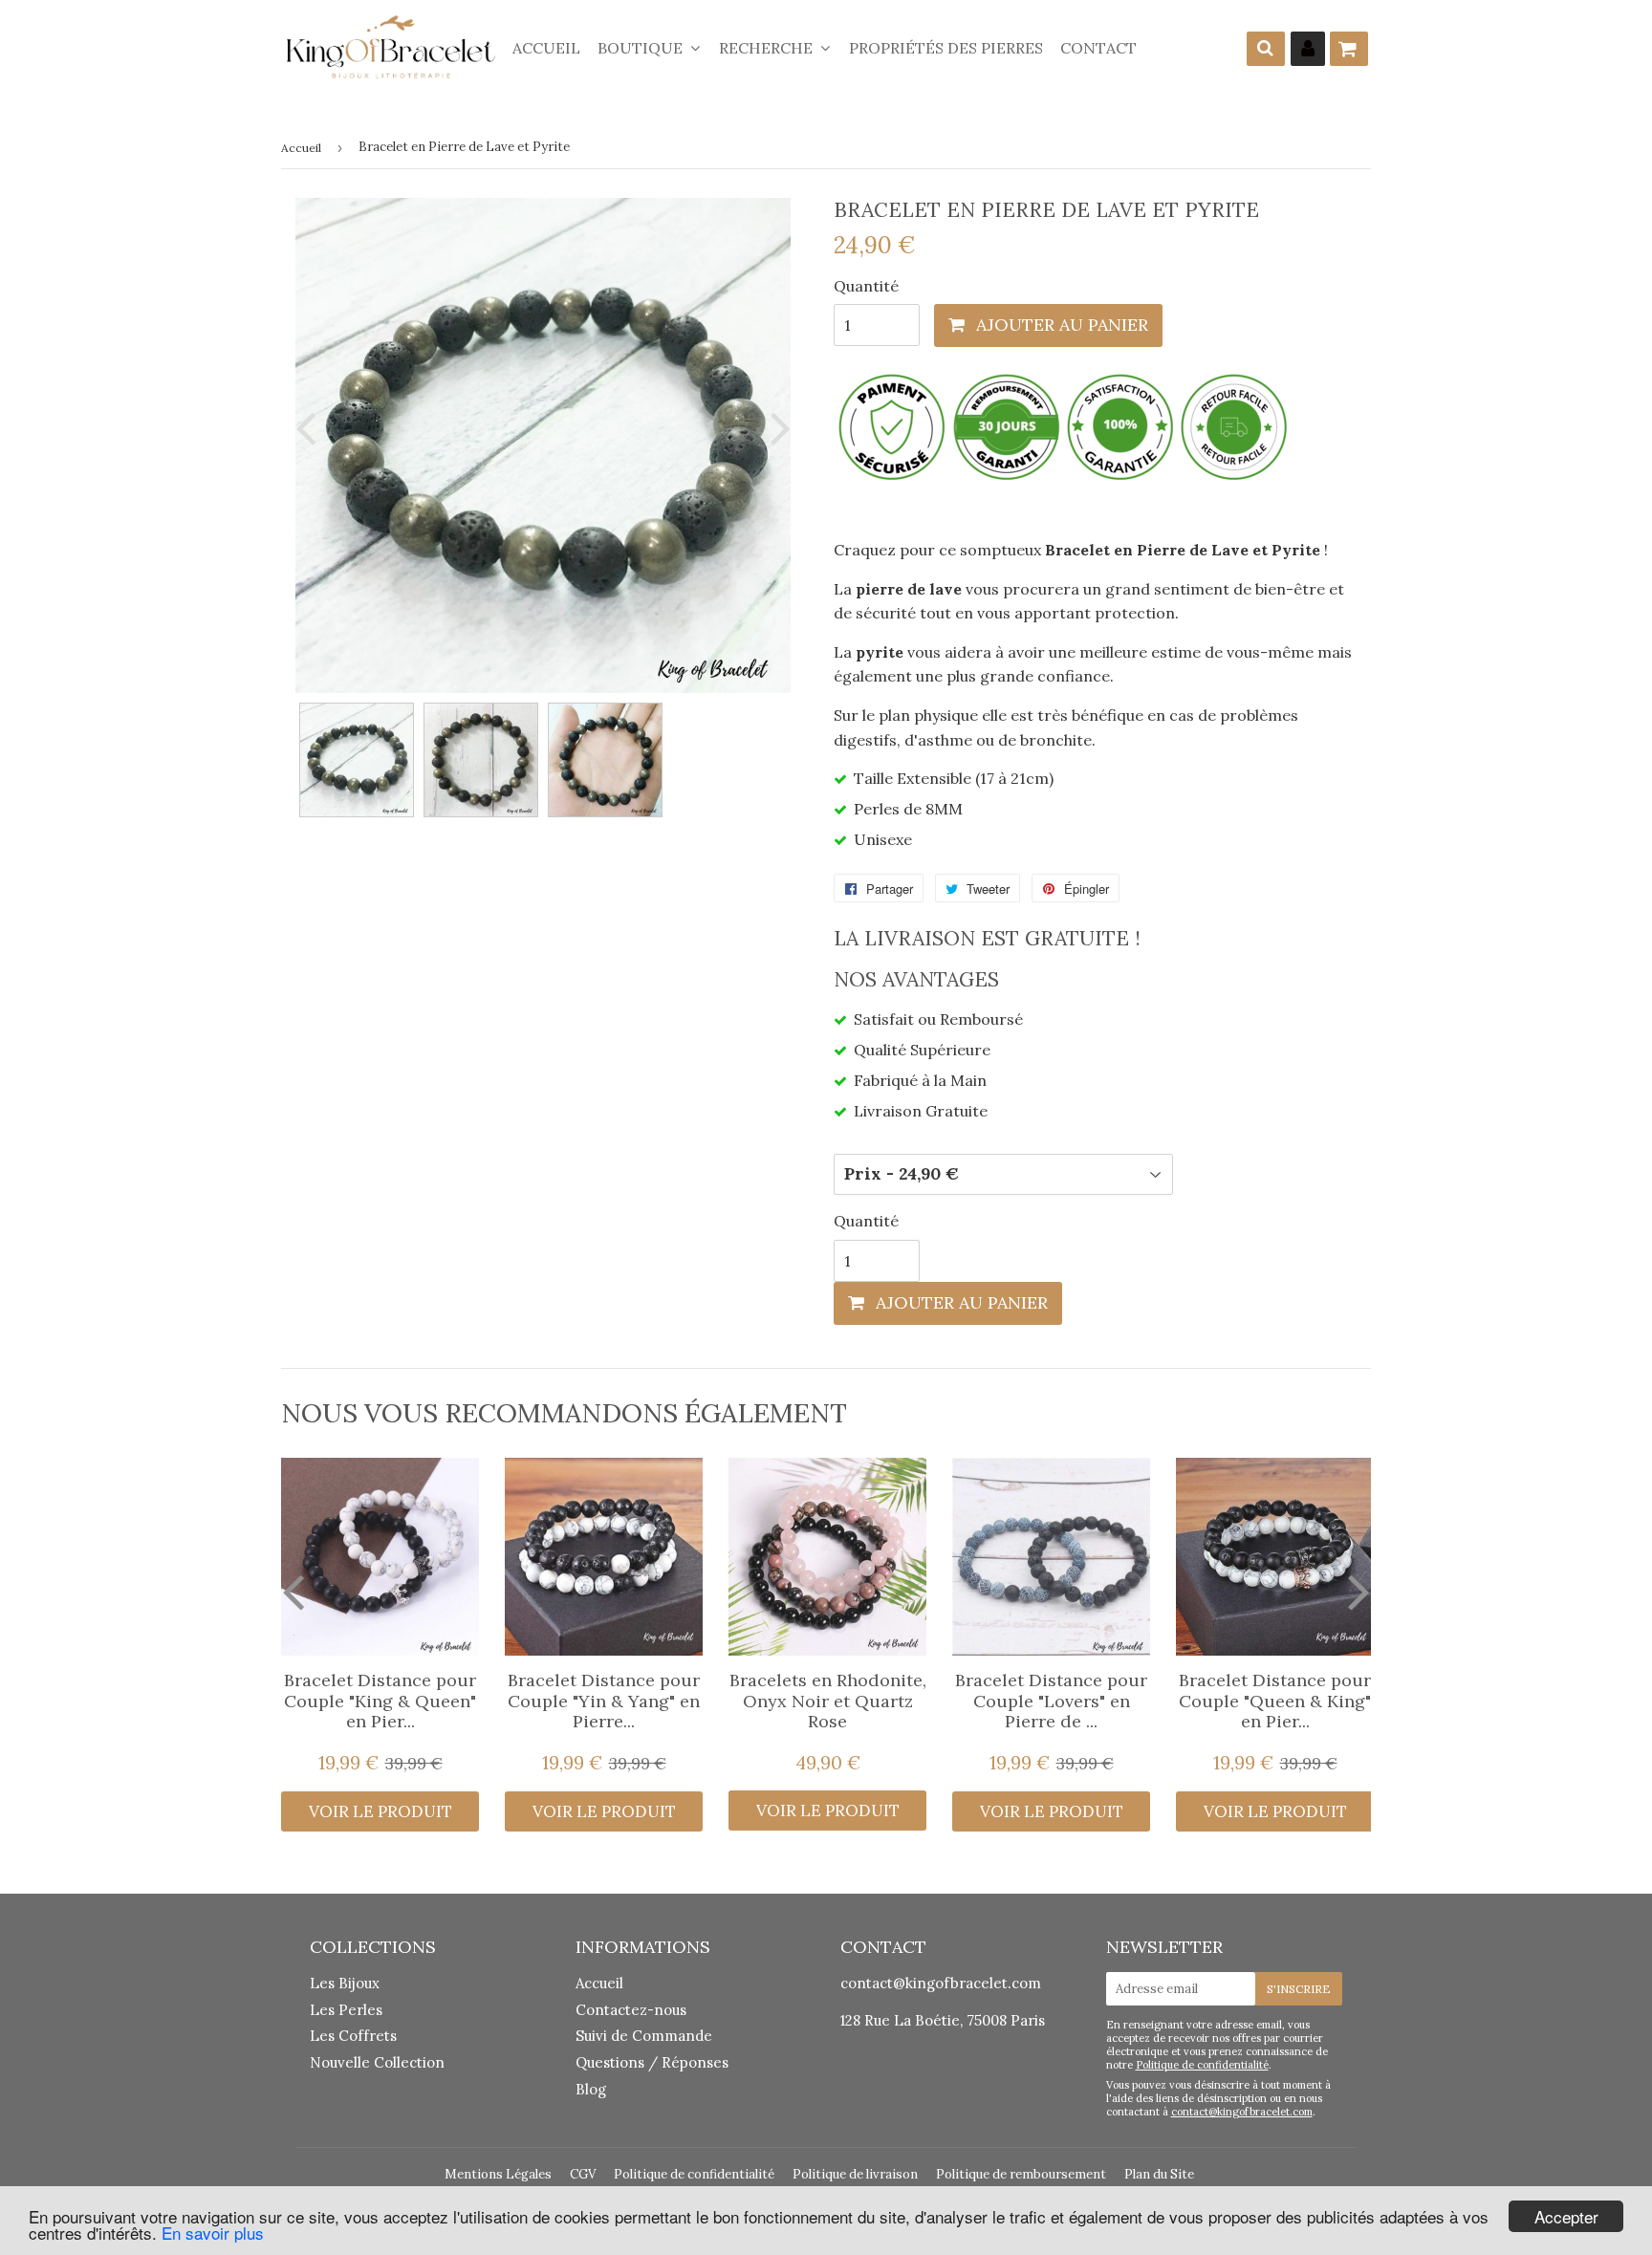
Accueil (546, 48)
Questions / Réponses (652, 2062)
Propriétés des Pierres (946, 48)
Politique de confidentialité (1202, 2065)
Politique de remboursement (1021, 2174)
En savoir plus (213, 2233)
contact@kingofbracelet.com (941, 1983)
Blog (591, 2089)
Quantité (866, 286)
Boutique (642, 48)
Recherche (768, 48)
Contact (1098, 48)
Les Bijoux (345, 1983)
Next (776, 428)
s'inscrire (1299, 1989)
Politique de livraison (855, 2174)
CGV (583, 2174)
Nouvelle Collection (377, 2062)
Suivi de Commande (644, 2036)
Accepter (1566, 2216)
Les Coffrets (353, 2036)
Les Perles (346, 2010)
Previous (310, 428)
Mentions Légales (498, 2174)
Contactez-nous (631, 2010)
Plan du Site (1159, 2174)
